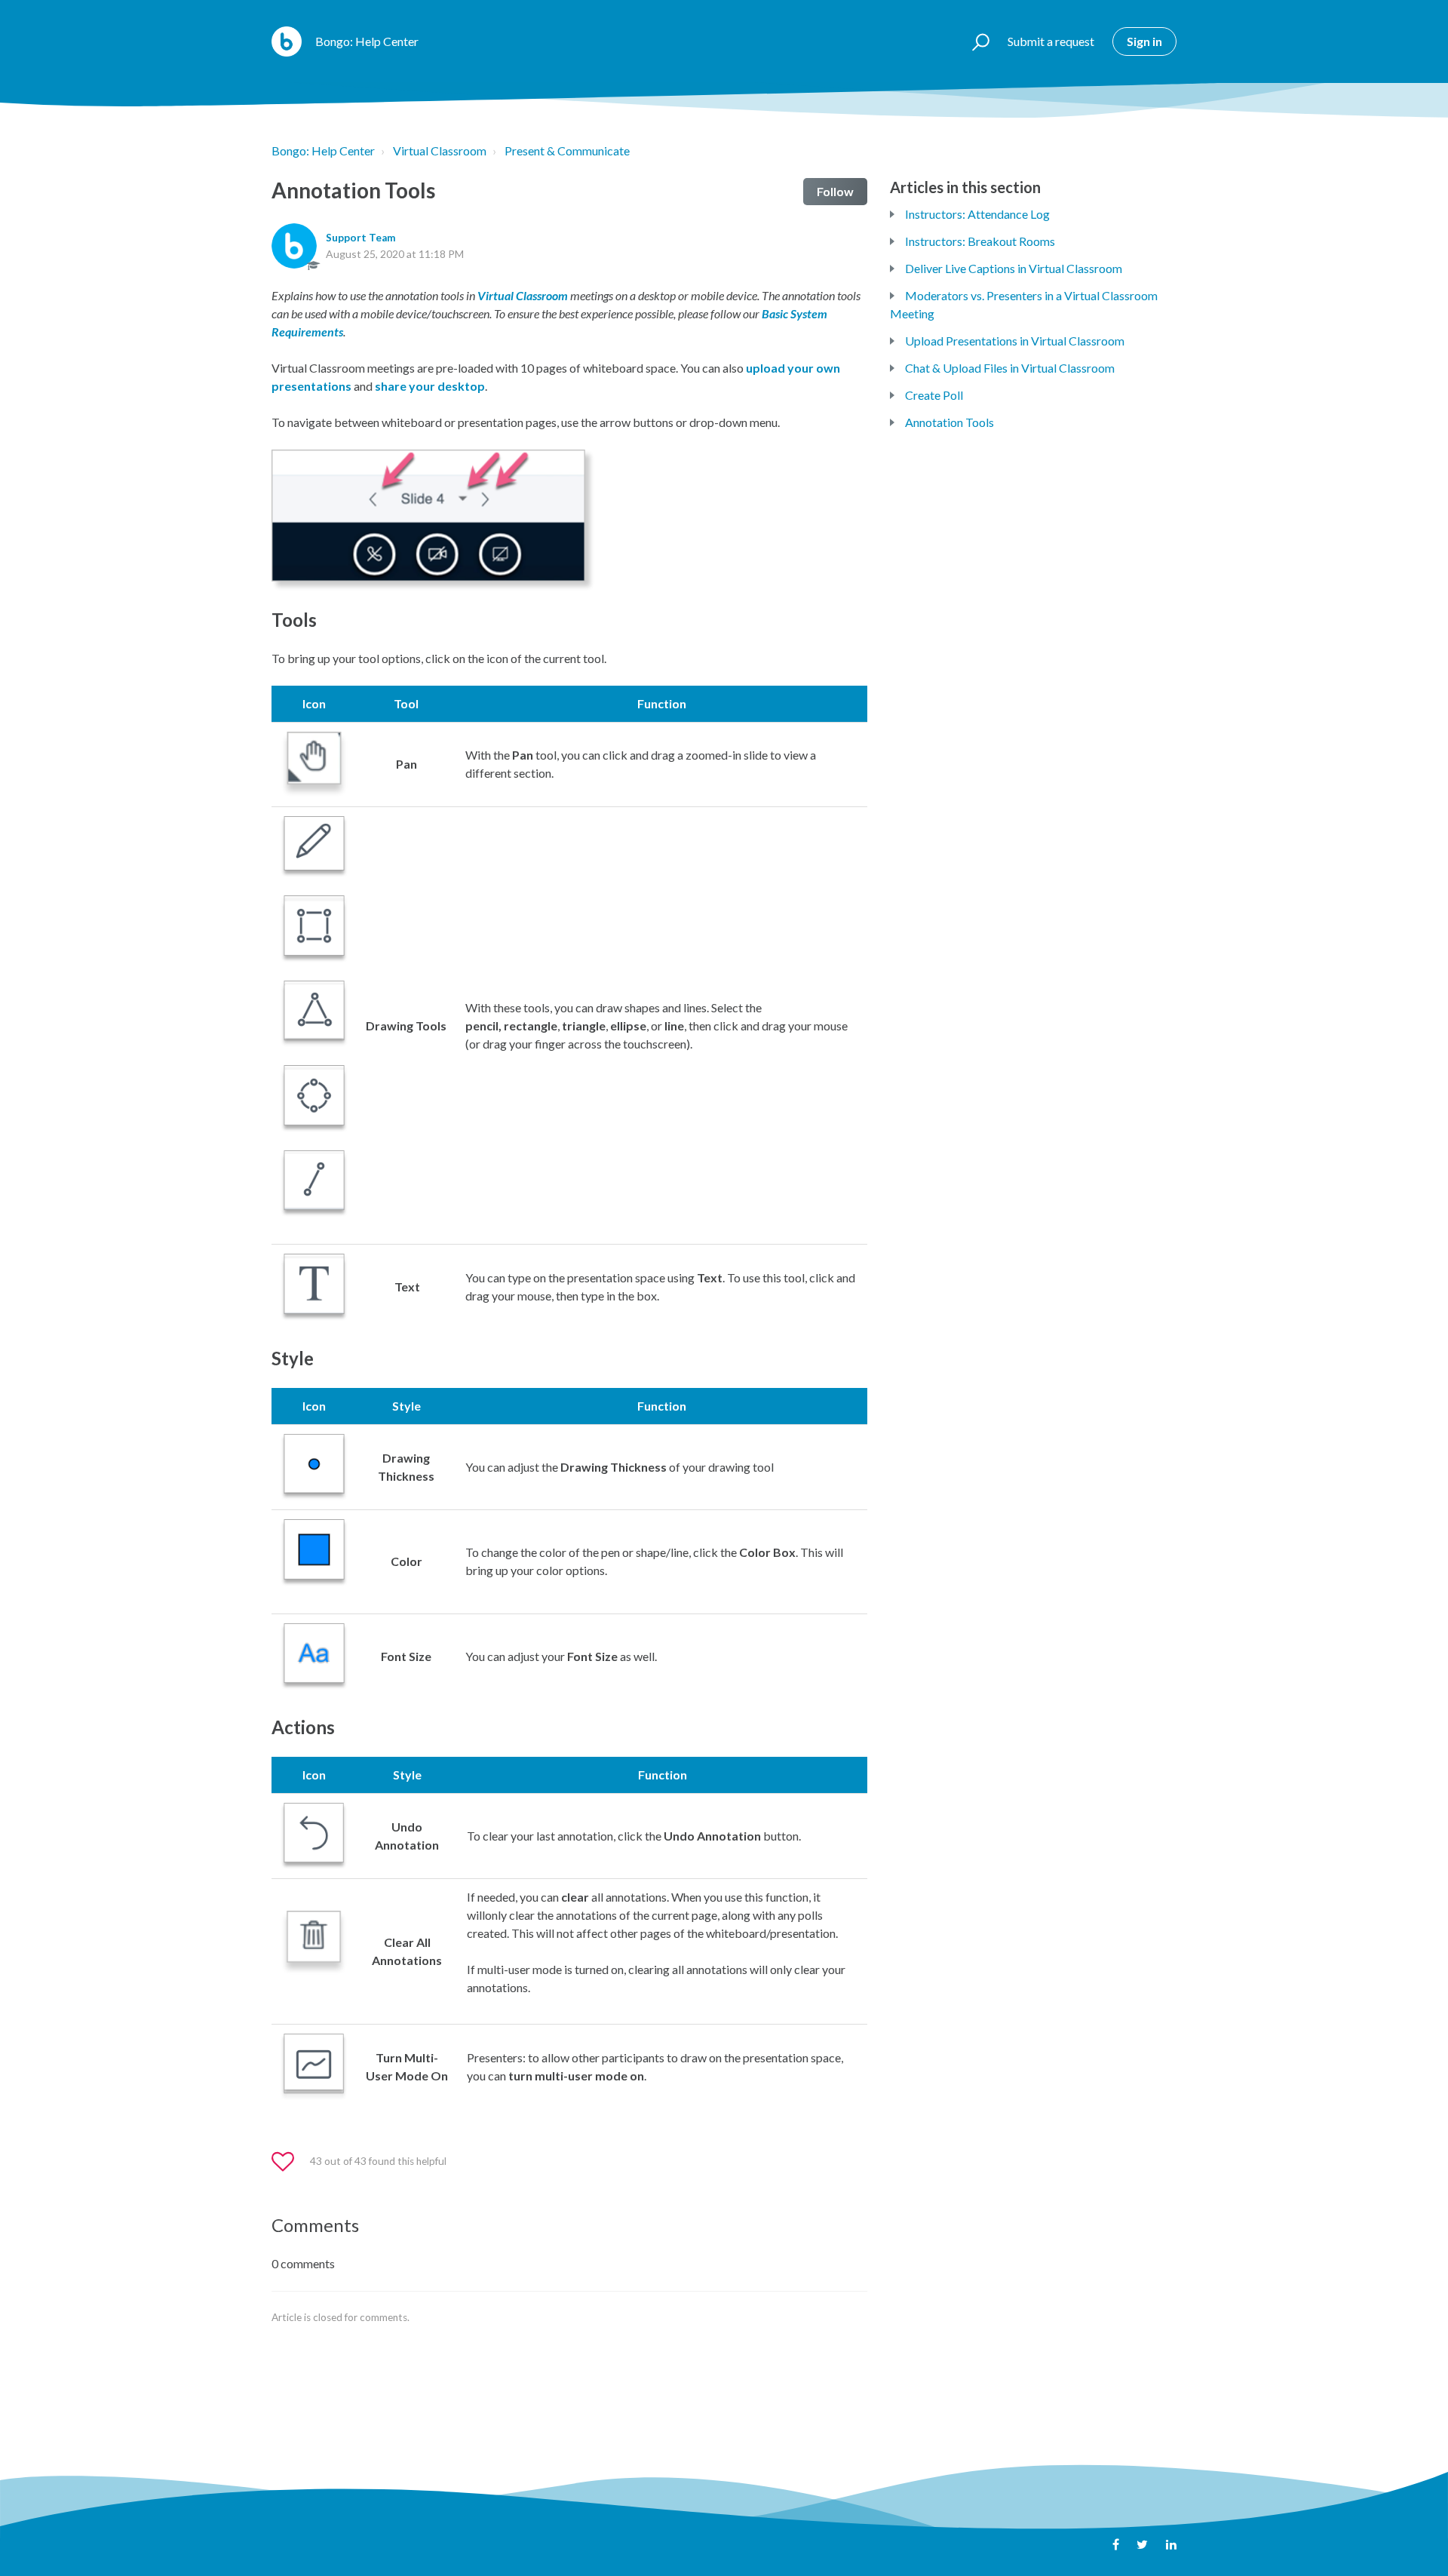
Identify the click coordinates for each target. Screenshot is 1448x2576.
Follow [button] (835, 191)
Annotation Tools (949, 422)
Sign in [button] (1144, 41)
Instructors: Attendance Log (977, 214)
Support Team (361, 238)
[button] (974, 41)
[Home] (287, 41)
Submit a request (1051, 41)
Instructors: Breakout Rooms (980, 241)
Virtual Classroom (440, 150)
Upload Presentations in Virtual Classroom (1015, 341)
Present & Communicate (567, 150)
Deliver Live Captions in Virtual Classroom (1014, 268)
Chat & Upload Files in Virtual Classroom (1010, 368)
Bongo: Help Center (323, 150)
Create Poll (934, 395)
